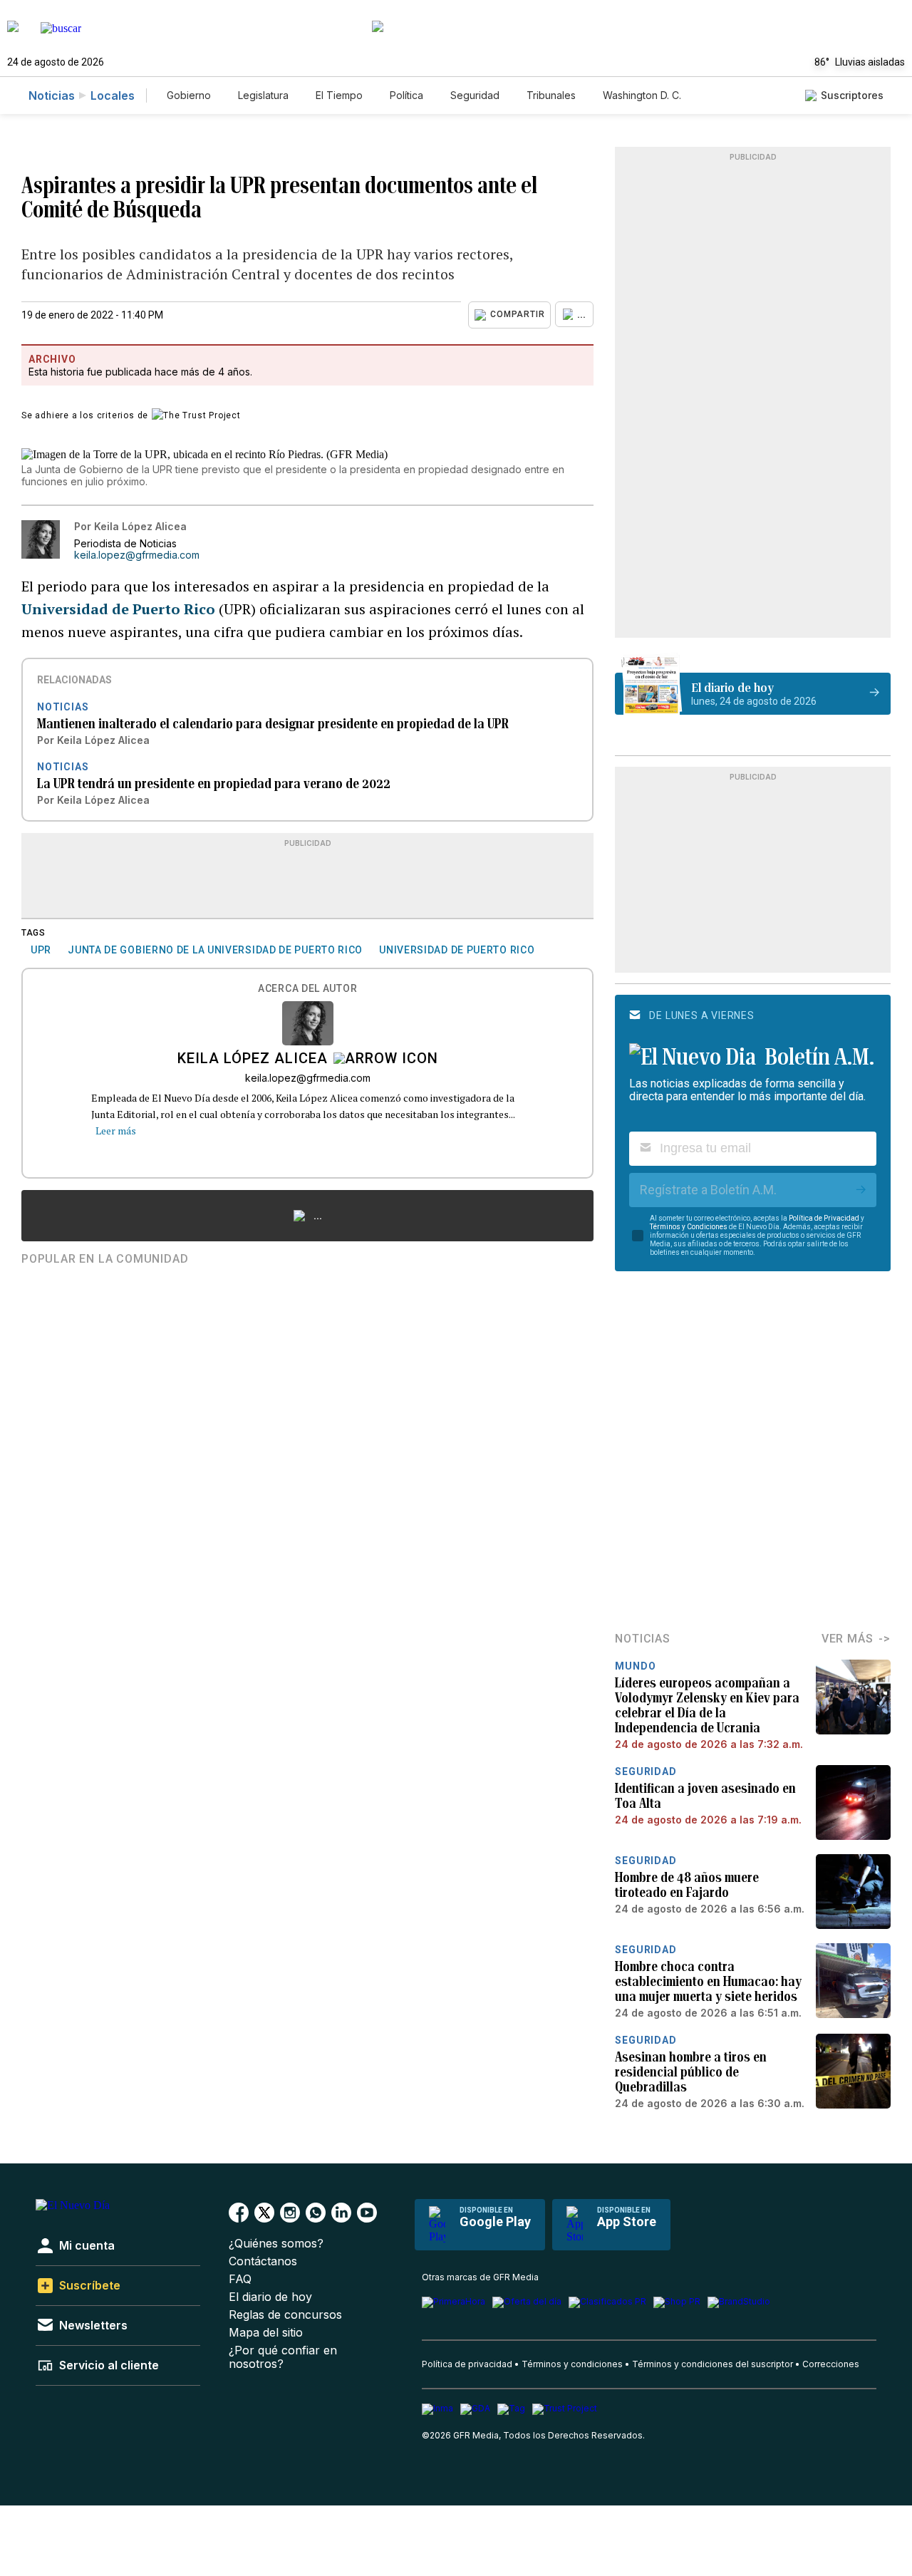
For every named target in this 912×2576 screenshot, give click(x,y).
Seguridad (475, 95)
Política (406, 95)
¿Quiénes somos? (276, 2244)
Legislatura (263, 95)
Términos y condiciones (572, 2364)
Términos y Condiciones (689, 1227)
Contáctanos (263, 2261)
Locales (113, 95)
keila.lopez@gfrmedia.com (137, 555)
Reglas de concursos (285, 2315)
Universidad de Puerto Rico (118, 609)
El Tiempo (339, 95)
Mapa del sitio (266, 2333)
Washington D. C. (642, 95)
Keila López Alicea (253, 1060)
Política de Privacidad (824, 1218)
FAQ (240, 2279)
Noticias (52, 95)
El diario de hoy (270, 2297)
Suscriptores (852, 95)
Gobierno (189, 95)
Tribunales (551, 95)
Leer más (116, 1131)
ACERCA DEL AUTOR (307, 989)
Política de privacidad (467, 2364)
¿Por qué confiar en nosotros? (283, 2357)
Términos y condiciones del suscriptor (712, 2364)
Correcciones (831, 2364)
